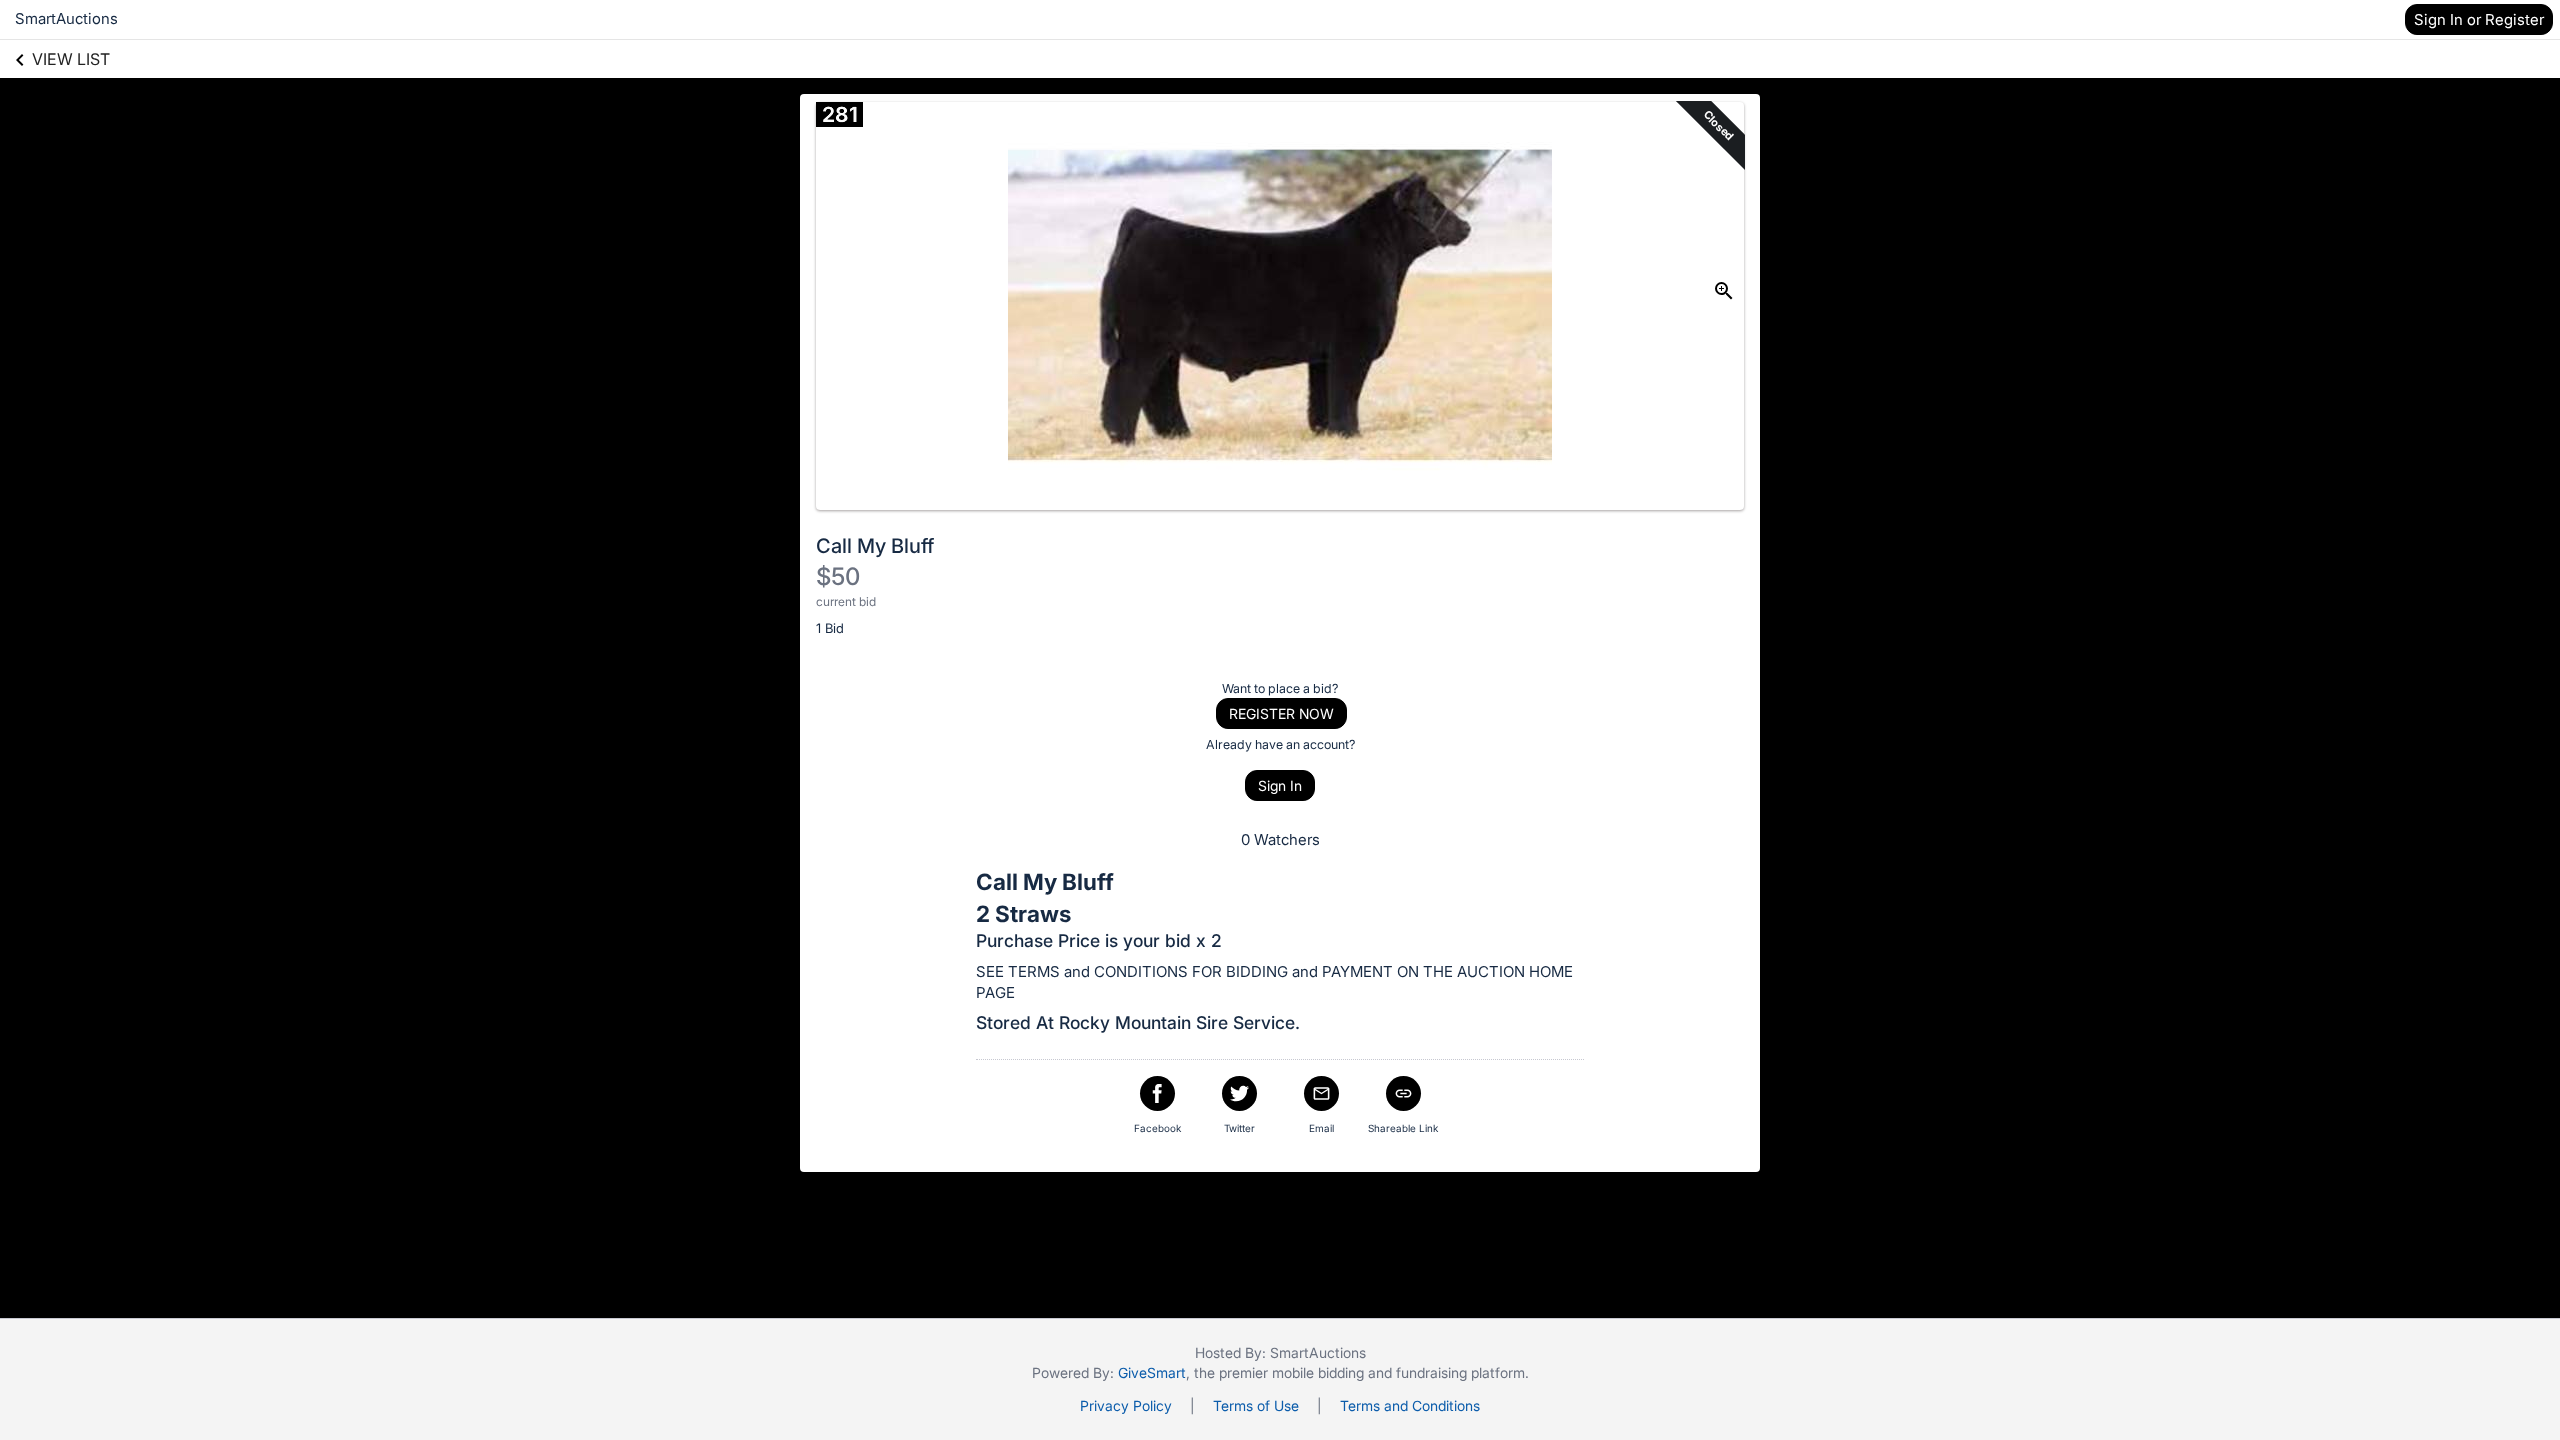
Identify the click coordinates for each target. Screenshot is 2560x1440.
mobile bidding (1318, 1372)
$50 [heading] (838, 576)
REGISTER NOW (1281, 713)
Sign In (1280, 785)
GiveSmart (1152, 1372)
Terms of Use (1256, 1405)
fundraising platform (1460, 1372)
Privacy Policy (1126, 1405)
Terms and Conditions (1410, 1405)
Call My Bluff (875, 546)
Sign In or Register (2479, 19)
